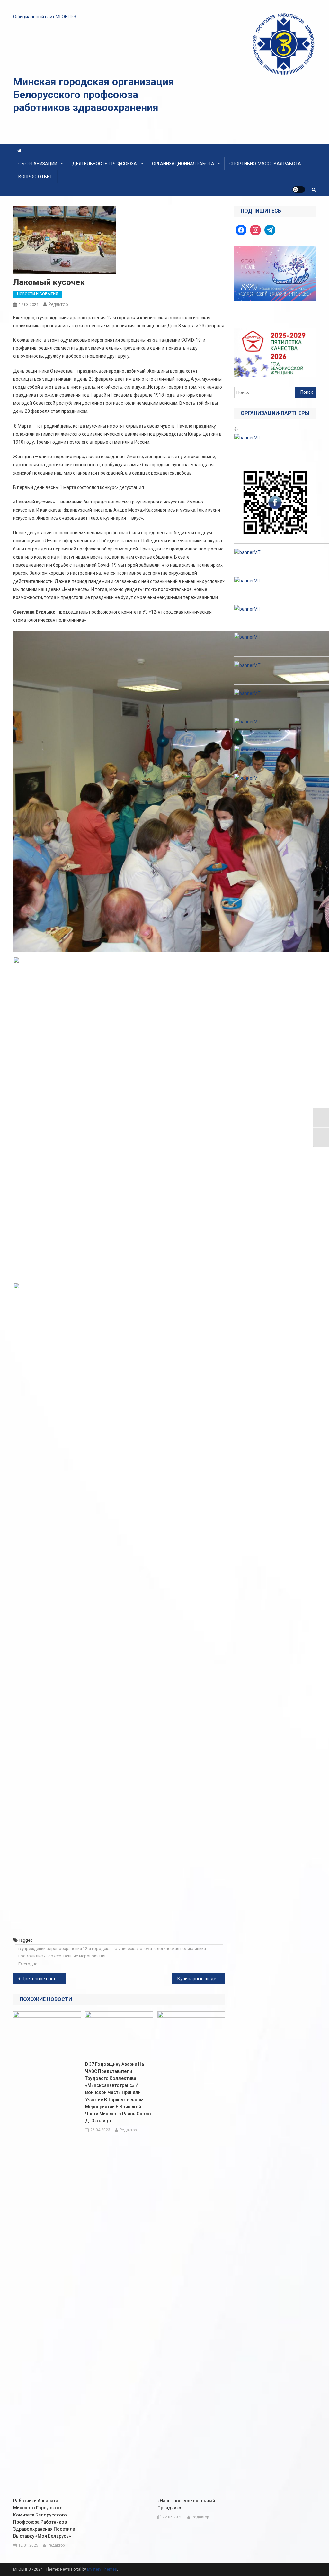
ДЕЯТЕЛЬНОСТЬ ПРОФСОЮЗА (105, 164)
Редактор (58, 304)
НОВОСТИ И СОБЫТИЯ (38, 294)
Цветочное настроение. (44, 1979)
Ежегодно (28, 1964)
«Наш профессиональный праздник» (186, 2504)
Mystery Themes (102, 2569)
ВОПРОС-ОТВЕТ (35, 177)
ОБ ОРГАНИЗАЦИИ (38, 164)
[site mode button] (299, 189)
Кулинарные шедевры (201, 1979)
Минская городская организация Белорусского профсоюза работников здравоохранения (94, 95)
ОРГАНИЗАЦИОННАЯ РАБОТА (183, 164)
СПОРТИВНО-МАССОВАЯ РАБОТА (265, 164)
